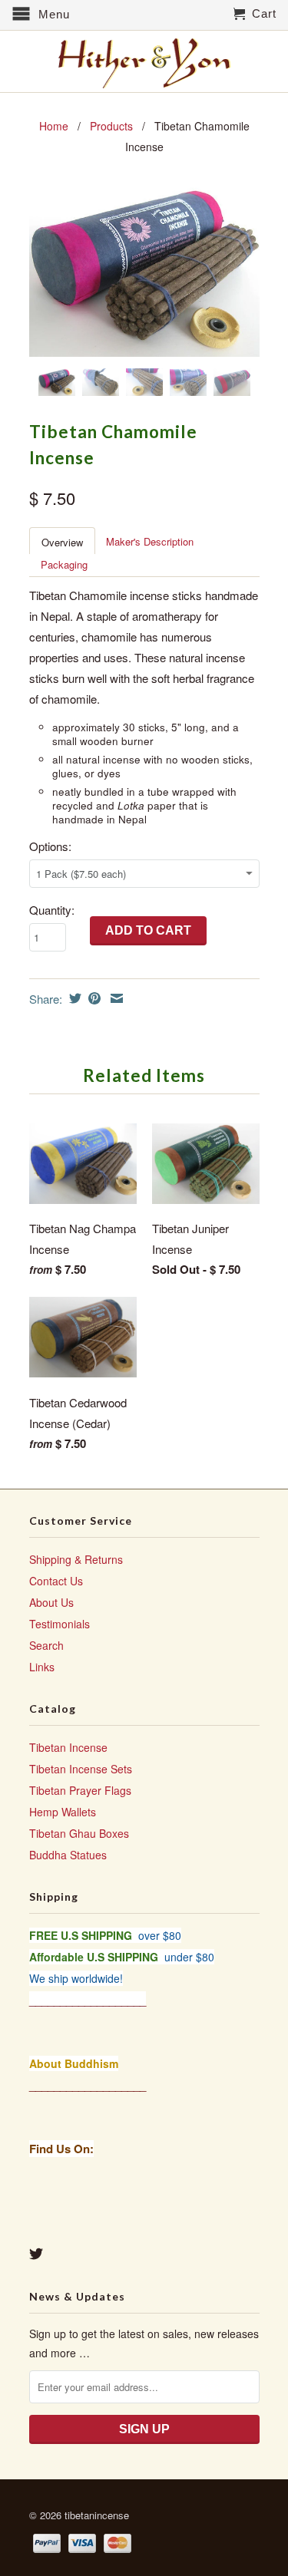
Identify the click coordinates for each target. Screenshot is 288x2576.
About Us (51, 1602)
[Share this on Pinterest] (93, 998)
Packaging (64, 564)
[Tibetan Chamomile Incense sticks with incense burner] (144, 270)
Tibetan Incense (68, 1747)
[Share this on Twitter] (73, 998)
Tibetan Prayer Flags (80, 1790)
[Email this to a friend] (115, 998)
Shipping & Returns (76, 1559)
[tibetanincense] (144, 63)
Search (46, 1645)
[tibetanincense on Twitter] (36, 2254)
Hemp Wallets (63, 1812)
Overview (62, 542)
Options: (50, 846)
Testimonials (60, 1624)
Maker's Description (150, 541)
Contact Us (56, 1581)
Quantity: (52, 910)
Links (42, 1667)
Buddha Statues (68, 1855)
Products (111, 126)
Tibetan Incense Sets (81, 1769)
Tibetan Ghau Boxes (79, 1833)
